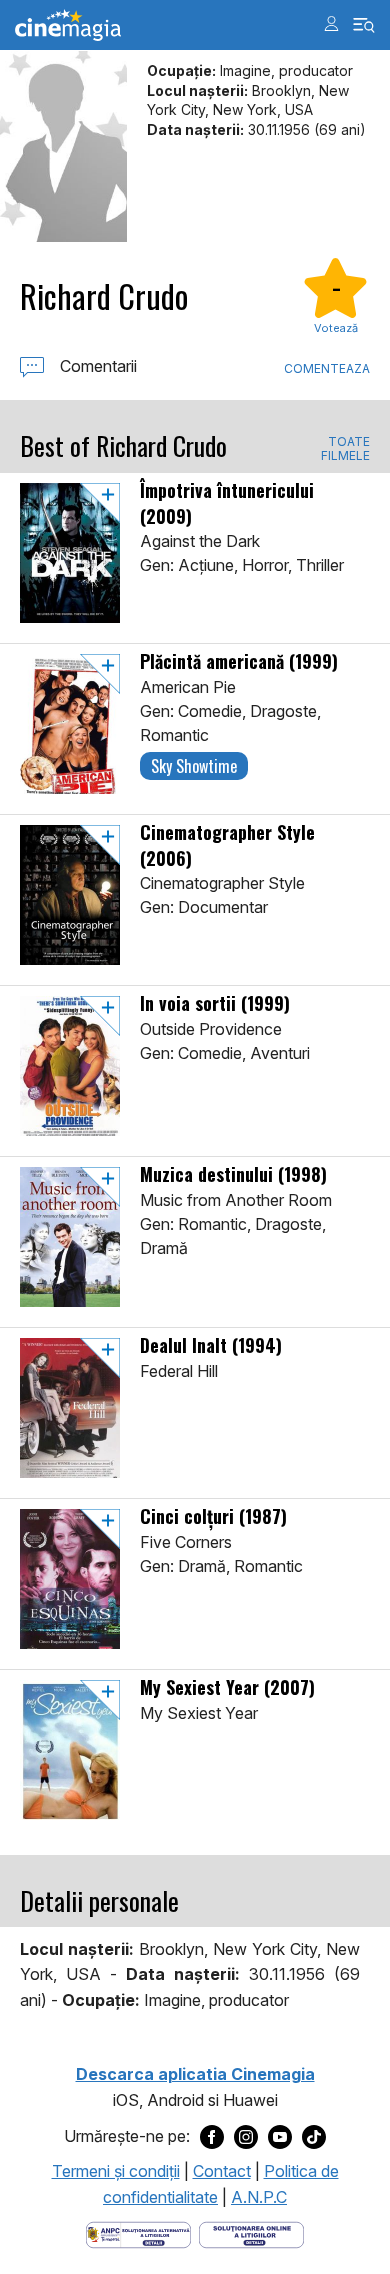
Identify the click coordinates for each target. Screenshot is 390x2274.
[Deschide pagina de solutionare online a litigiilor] (251, 2234)
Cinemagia (68, 25)
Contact (222, 2171)
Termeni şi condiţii (116, 2171)
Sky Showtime (194, 766)
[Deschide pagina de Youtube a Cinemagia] (280, 2136)
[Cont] (331, 23)
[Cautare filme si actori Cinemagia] (364, 25)
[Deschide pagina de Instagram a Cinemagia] (246, 2136)
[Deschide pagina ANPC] (138, 2234)
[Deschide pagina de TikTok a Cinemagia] (314, 2136)
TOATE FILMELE (345, 449)
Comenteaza (327, 368)
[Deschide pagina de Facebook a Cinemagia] (212, 2136)
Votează (336, 328)
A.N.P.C (259, 2197)
